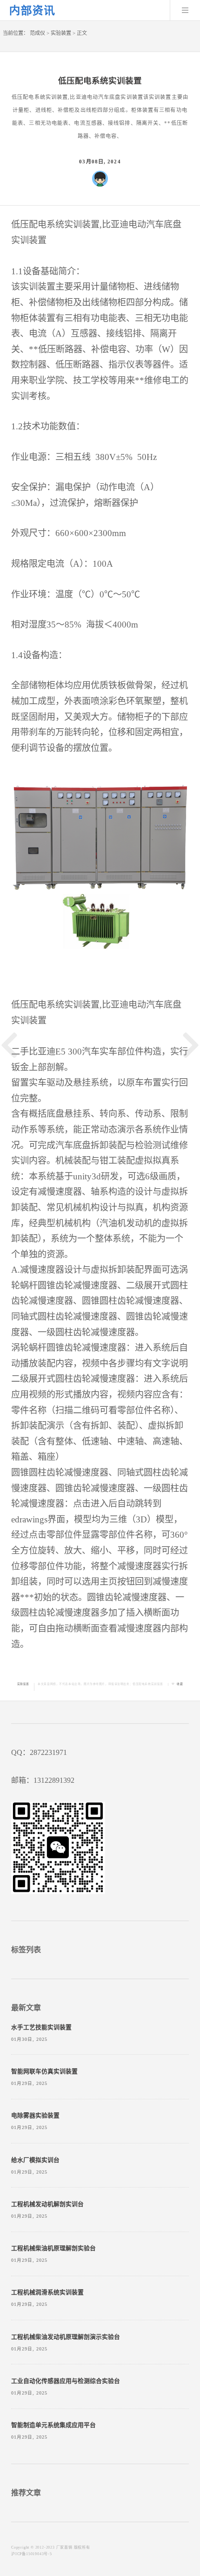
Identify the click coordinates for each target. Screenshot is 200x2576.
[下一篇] (191, 1045)
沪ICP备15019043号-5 (32, 2554)
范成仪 (37, 33)
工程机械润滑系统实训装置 (47, 2292)
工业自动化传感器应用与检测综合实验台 (66, 2381)
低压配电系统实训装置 (148, 1684)
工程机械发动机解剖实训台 (47, 2204)
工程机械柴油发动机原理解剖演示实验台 (66, 2337)
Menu (185, 10)
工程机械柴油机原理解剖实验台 (53, 2248)
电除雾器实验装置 (35, 2116)
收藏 (180, 1684)
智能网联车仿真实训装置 (44, 2071)
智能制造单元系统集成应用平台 (53, 2425)
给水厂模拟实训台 (35, 2160)
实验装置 (61, 33)
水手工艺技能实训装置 (41, 2027)
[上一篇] (9, 1045)
